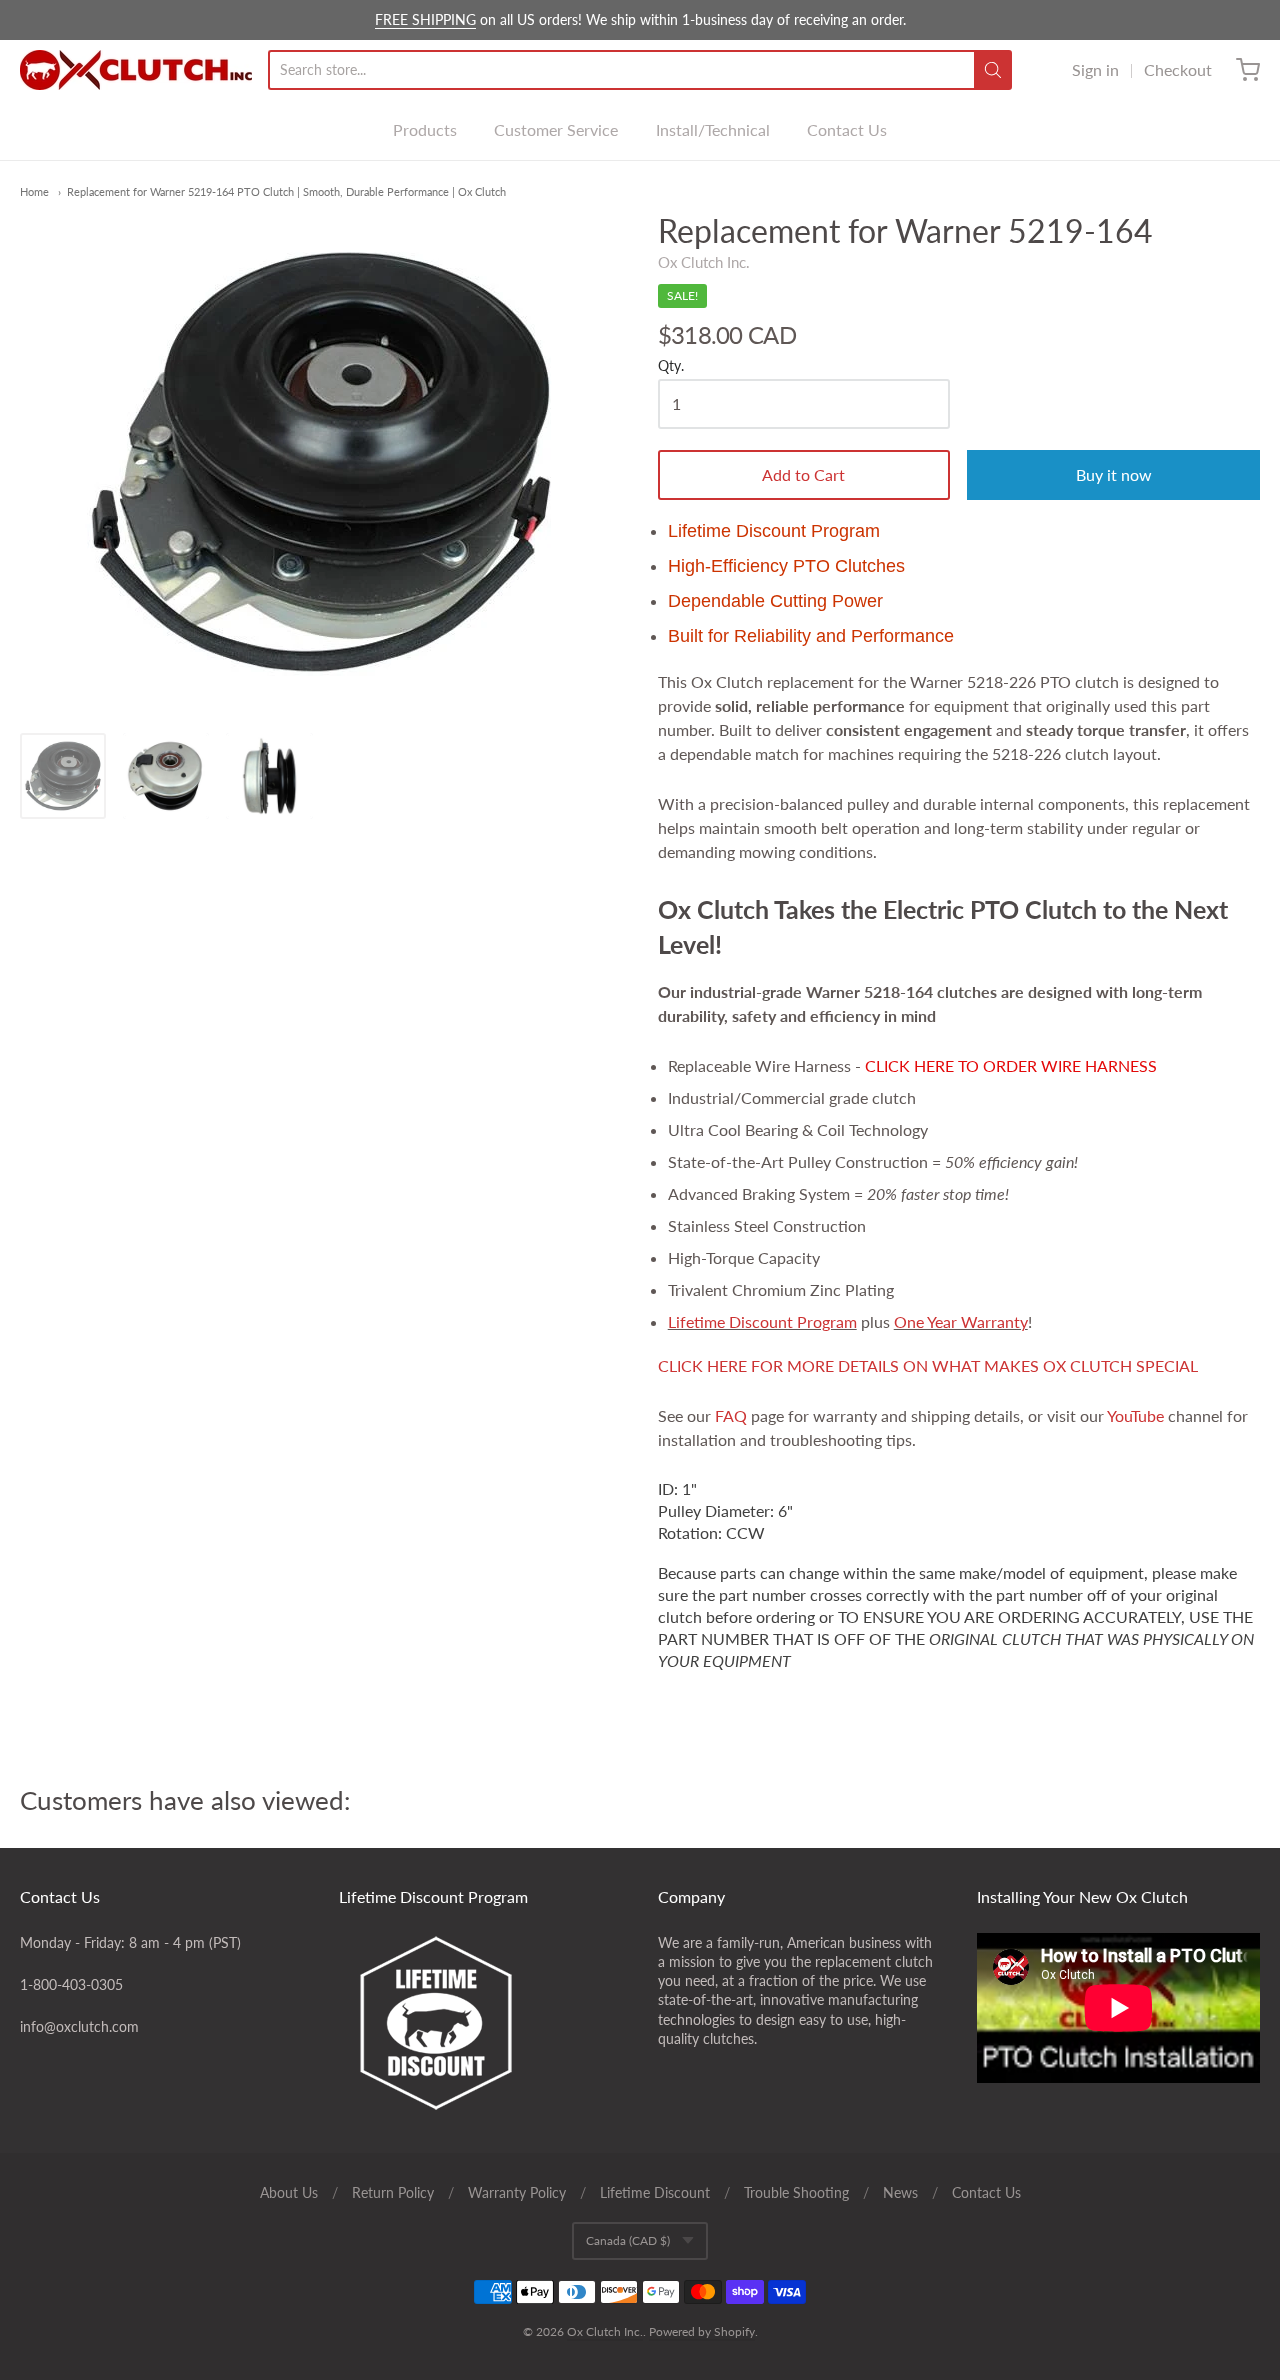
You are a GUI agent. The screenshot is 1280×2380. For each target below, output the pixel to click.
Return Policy (393, 2192)
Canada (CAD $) (628, 2240)
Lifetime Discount (655, 2192)
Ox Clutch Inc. (704, 262)
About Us (289, 2192)
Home (34, 191)
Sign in (1095, 69)
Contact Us (847, 129)
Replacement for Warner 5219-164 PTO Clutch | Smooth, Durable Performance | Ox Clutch (286, 191)
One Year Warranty (961, 1321)
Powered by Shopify (702, 2331)
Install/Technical (713, 129)
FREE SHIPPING (425, 19)
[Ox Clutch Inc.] (136, 70)
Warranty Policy (517, 2192)
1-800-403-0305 (71, 1984)
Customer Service (556, 129)
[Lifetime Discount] (481, 2023)
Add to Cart (803, 474)
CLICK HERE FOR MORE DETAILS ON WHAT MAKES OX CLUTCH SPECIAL (928, 1365)
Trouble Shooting (796, 2192)
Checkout (1178, 69)
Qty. (671, 366)
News (900, 2192)
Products (425, 129)
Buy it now (1114, 474)
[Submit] (993, 70)
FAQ (731, 1415)
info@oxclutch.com (79, 2026)
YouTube (1135, 1415)
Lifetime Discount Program (762, 1321)
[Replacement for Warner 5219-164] (63, 776)
